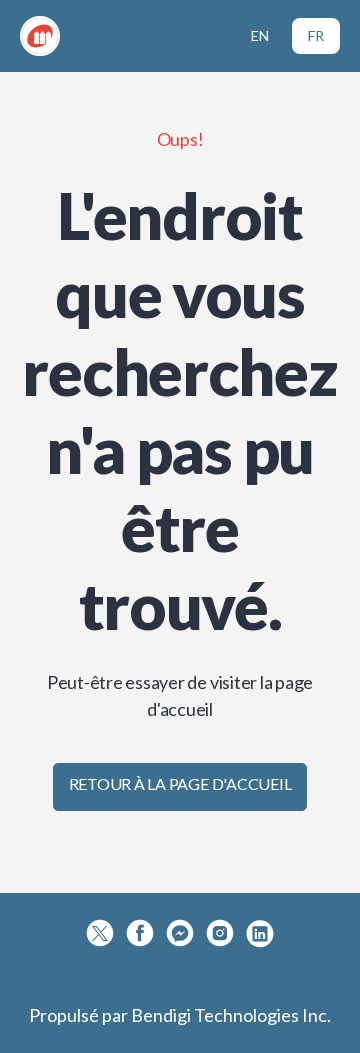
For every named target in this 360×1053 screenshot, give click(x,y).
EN (260, 35)
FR (316, 35)
